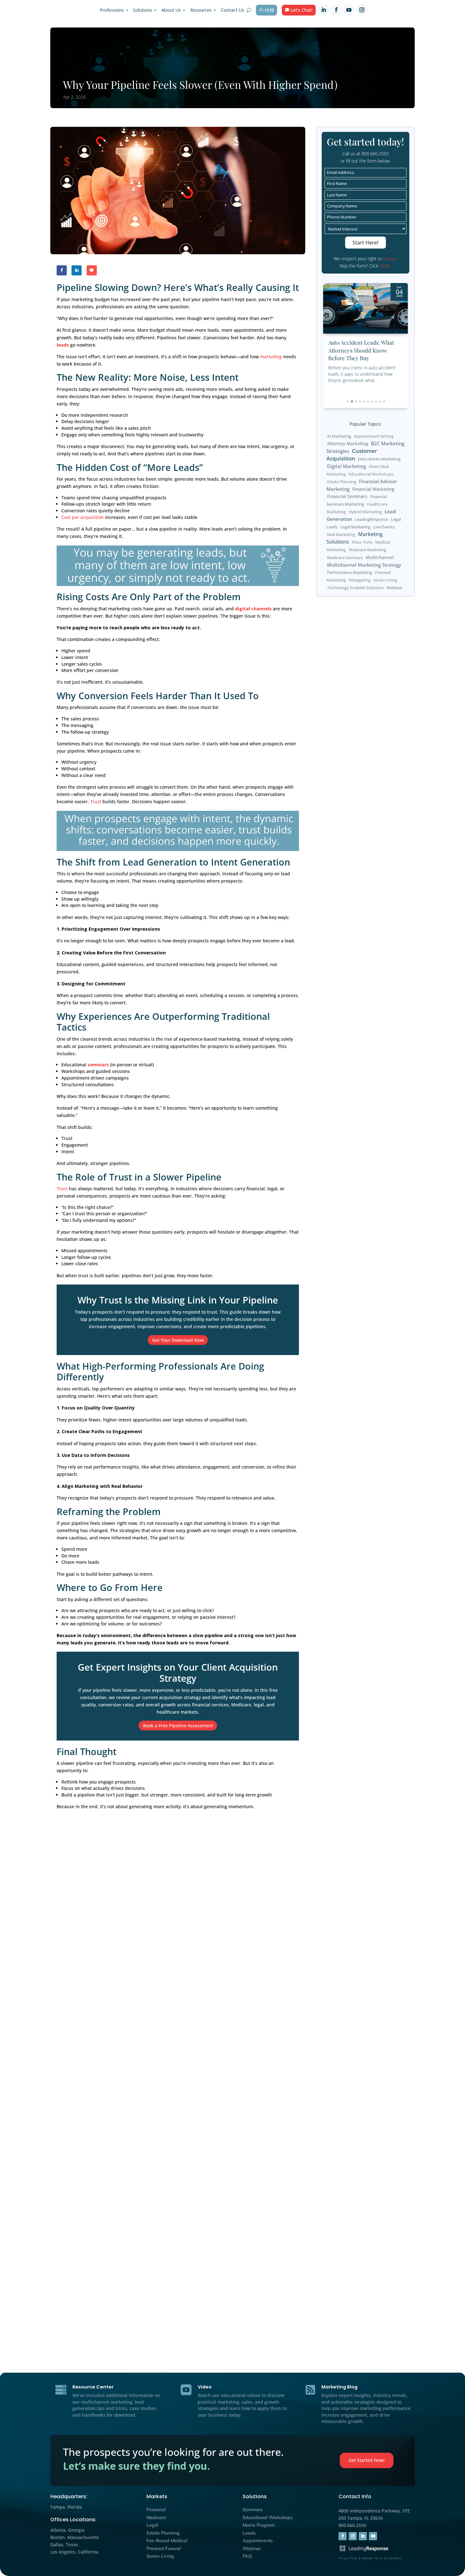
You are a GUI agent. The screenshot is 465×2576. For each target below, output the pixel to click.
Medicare (156, 2517)
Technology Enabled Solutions (355, 588)
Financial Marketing (373, 489)
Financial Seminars (347, 497)
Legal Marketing (355, 527)
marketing (271, 357)
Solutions (143, 10)
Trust (96, 801)
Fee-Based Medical (167, 2541)
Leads (249, 2533)
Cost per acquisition (83, 517)
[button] (348, 401)
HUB (269, 10)
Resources (201, 10)
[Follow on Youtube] (349, 10)
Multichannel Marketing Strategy (364, 565)
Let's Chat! (302, 10)
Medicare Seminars (345, 558)
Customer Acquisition (352, 455)
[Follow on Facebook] (336, 10)
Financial (156, 2510)
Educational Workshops (371, 474)
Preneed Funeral (164, 2548)
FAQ (247, 2556)
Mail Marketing (341, 535)
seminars (98, 1065)
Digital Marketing (347, 466)
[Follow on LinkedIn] (324, 10)
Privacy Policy (348, 2558)
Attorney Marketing (348, 444)
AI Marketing (339, 436)
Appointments (258, 2541)
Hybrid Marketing (365, 512)
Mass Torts (362, 542)
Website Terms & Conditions (382, 2558)
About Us (171, 10)
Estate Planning (342, 482)
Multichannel (380, 557)
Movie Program (259, 2525)
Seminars (253, 2510)
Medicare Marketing (367, 550)
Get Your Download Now (178, 1340)
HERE (385, 266)
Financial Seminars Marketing (356, 501)
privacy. (390, 259)
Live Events (384, 527)
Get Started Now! (367, 2460)
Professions (112, 10)
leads (63, 345)
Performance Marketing (350, 572)
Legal (152, 2525)
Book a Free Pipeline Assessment (178, 1726)
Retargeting (360, 580)
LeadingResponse (372, 520)
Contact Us (232, 10)
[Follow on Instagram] (362, 10)
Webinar (394, 588)
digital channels (253, 609)
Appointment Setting (374, 436)
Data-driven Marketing (379, 459)
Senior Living (385, 580)
